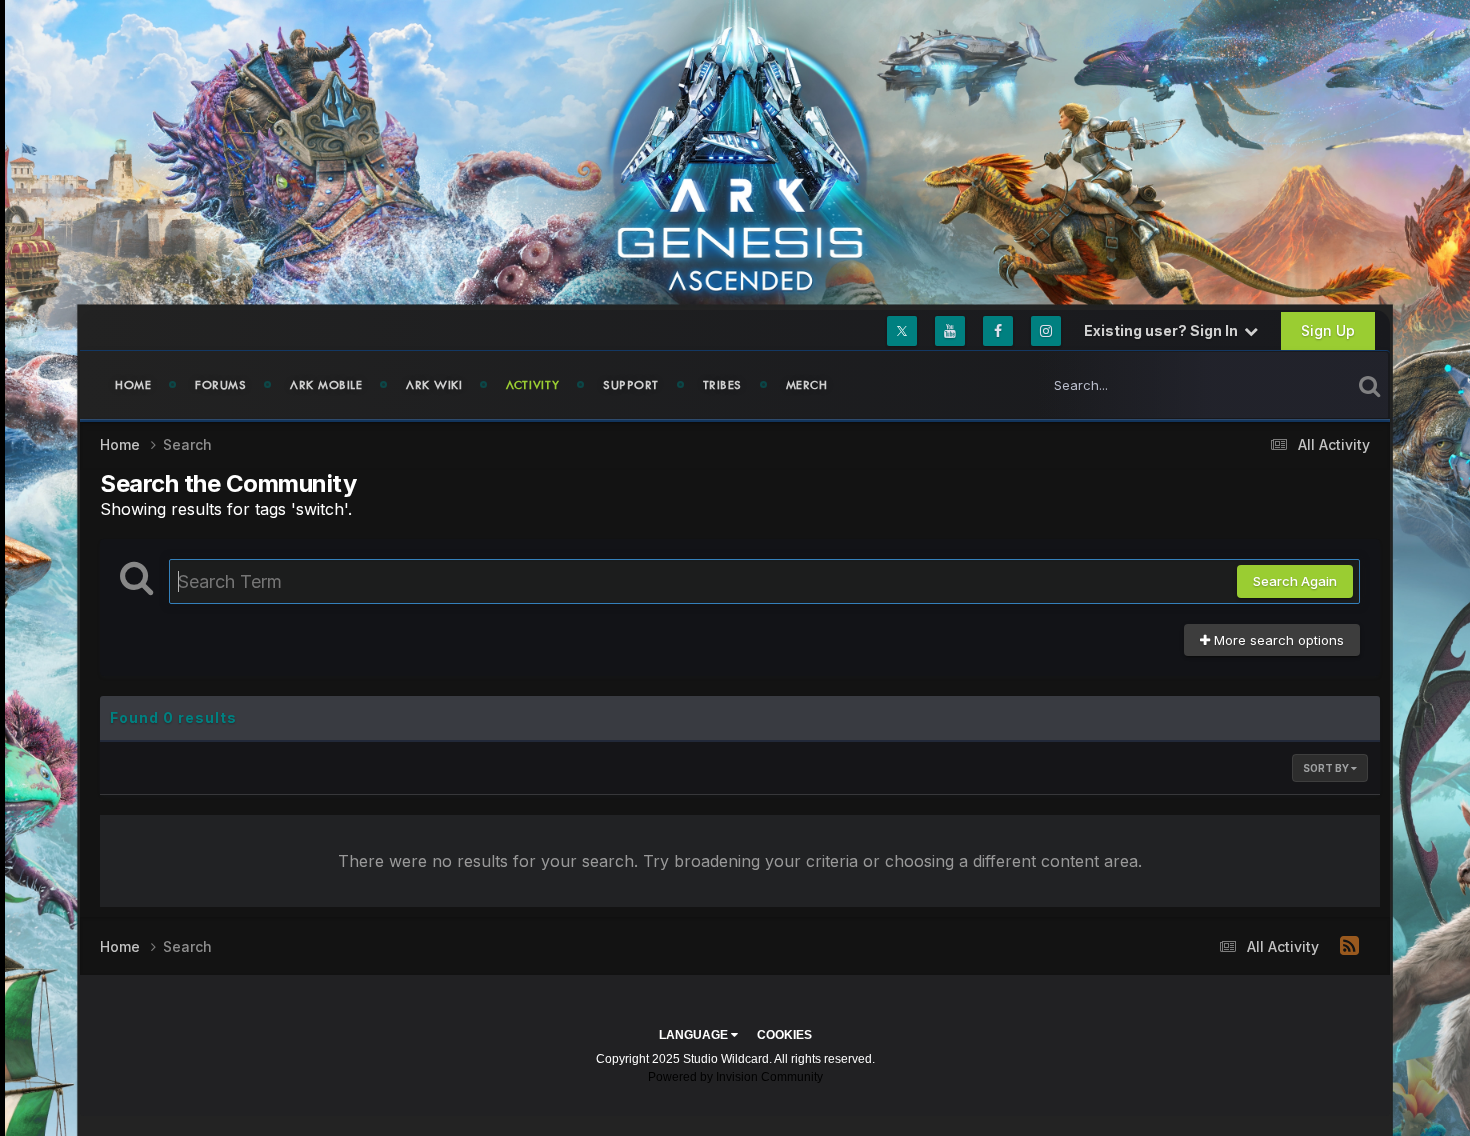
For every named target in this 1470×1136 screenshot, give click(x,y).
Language (695, 1035)
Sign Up (1328, 330)
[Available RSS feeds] (1349, 946)
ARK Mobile (326, 385)
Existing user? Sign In (1164, 330)
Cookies (784, 1035)
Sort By (1327, 768)
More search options (1277, 640)
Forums (220, 385)
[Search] (1369, 385)
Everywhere (1289, 384)
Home (133, 385)
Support (631, 385)
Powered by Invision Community (735, 1077)
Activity (532, 385)
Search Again (1295, 581)
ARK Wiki (434, 385)
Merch (807, 385)
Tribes (722, 385)
